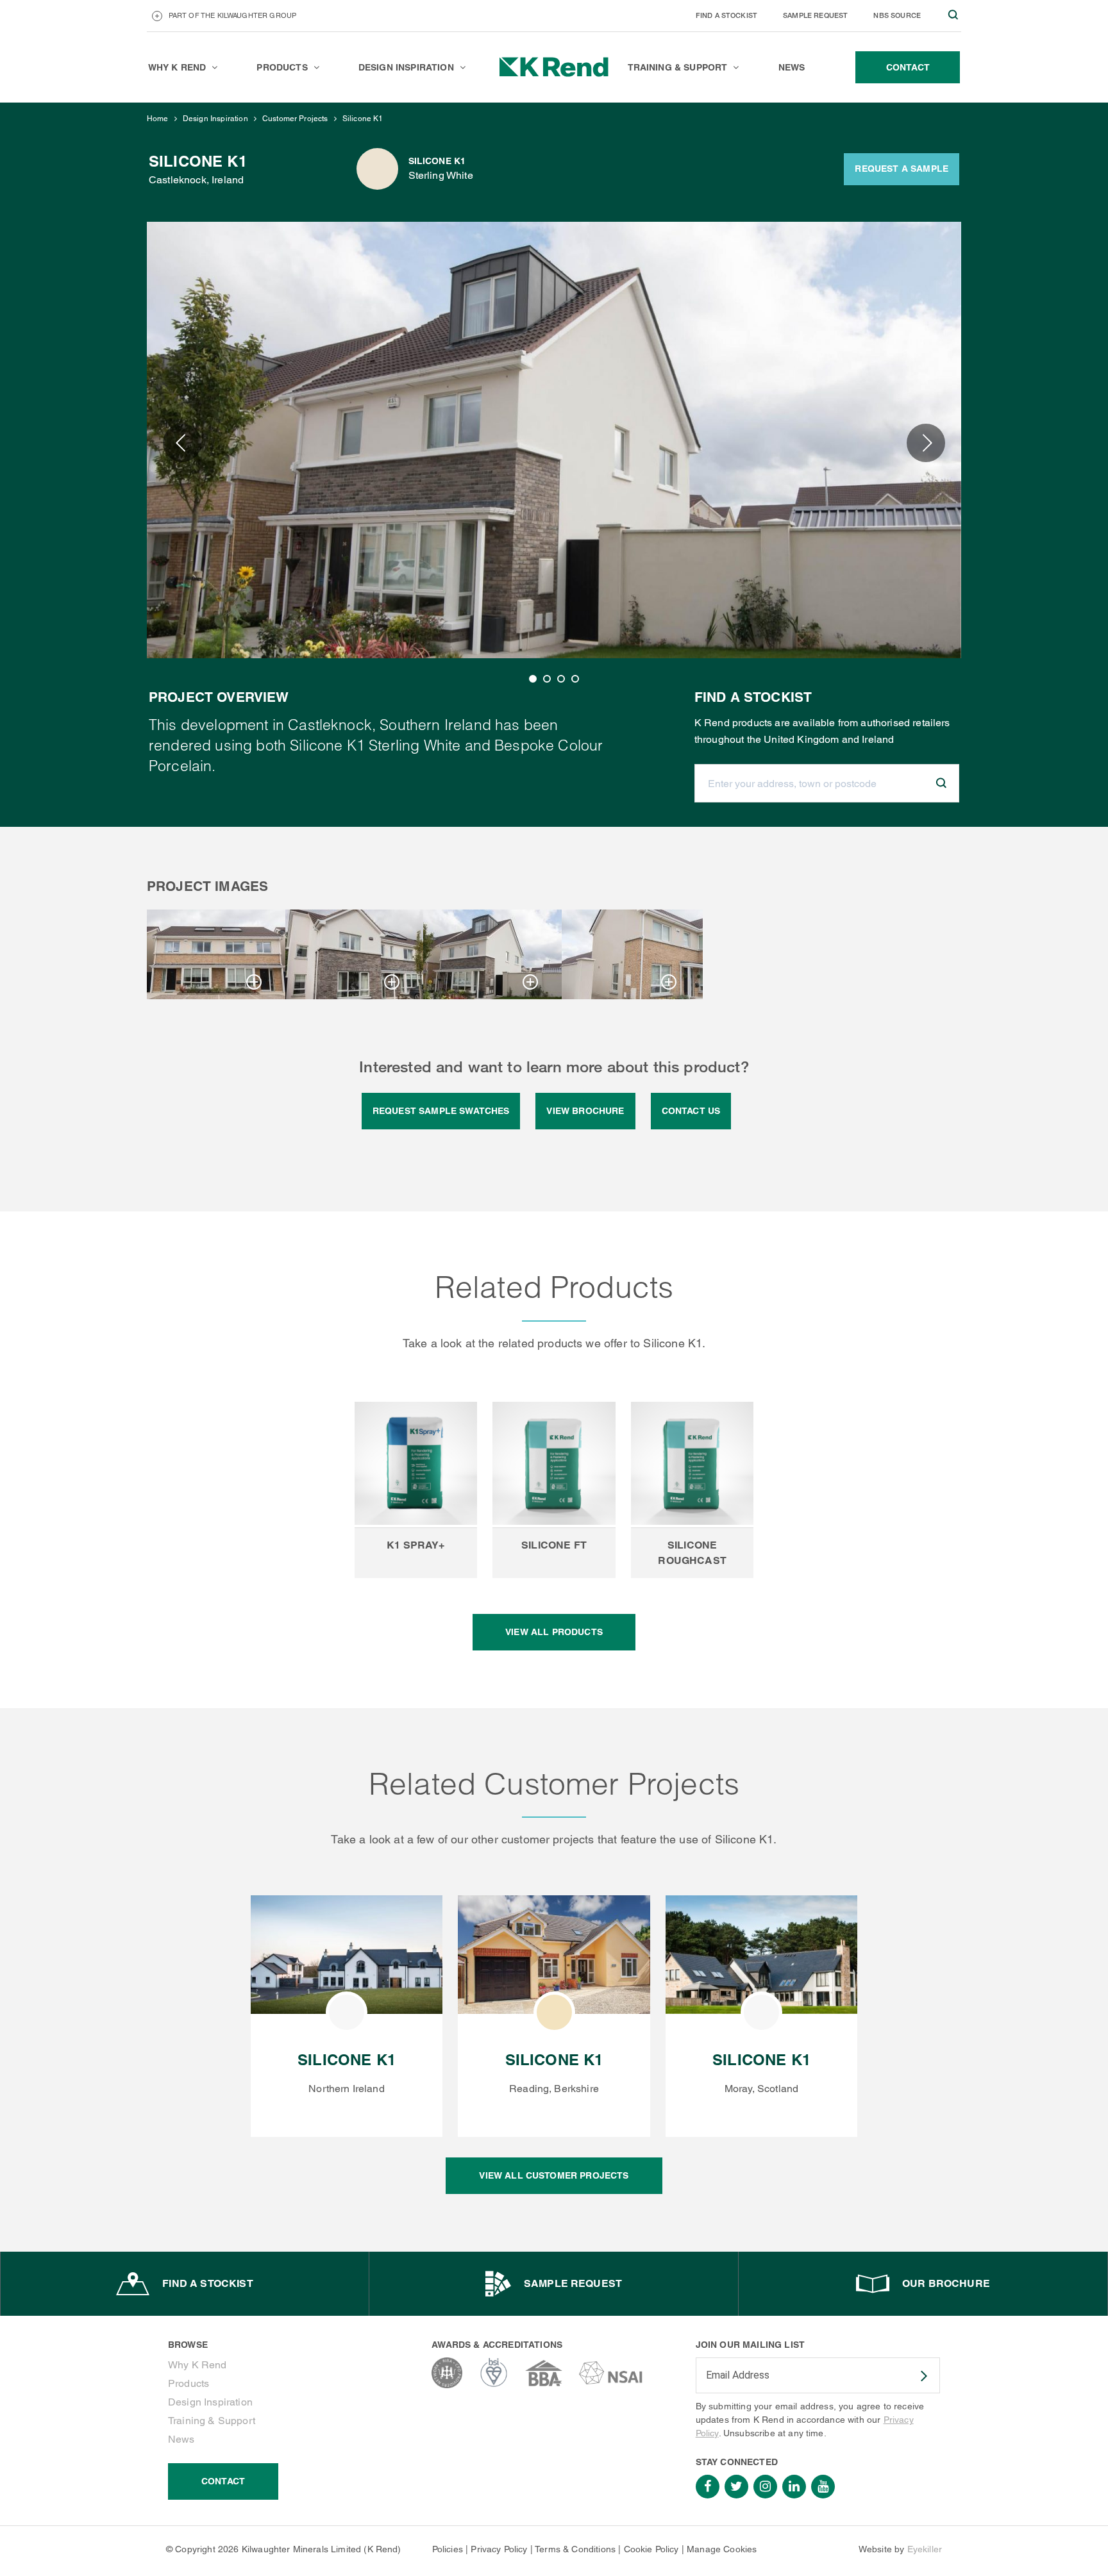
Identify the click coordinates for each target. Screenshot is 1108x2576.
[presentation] (182, 443)
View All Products (554, 1632)
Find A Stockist (726, 15)
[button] (533, 679)
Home (158, 119)
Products (189, 2383)
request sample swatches (441, 1111)
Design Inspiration (215, 119)
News (181, 2439)
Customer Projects (295, 119)
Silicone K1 (363, 119)
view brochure (585, 1111)
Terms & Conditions (575, 2549)
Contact (223, 2481)
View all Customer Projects (554, 2175)
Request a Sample (902, 169)
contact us (691, 1111)
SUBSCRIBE (916, 2376)
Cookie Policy (651, 2549)
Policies (448, 2549)
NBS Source (897, 15)
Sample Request (815, 15)
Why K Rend (197, 2365)
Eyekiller (925, 2549)
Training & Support (212, 2421)
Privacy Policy (499, 2549)
